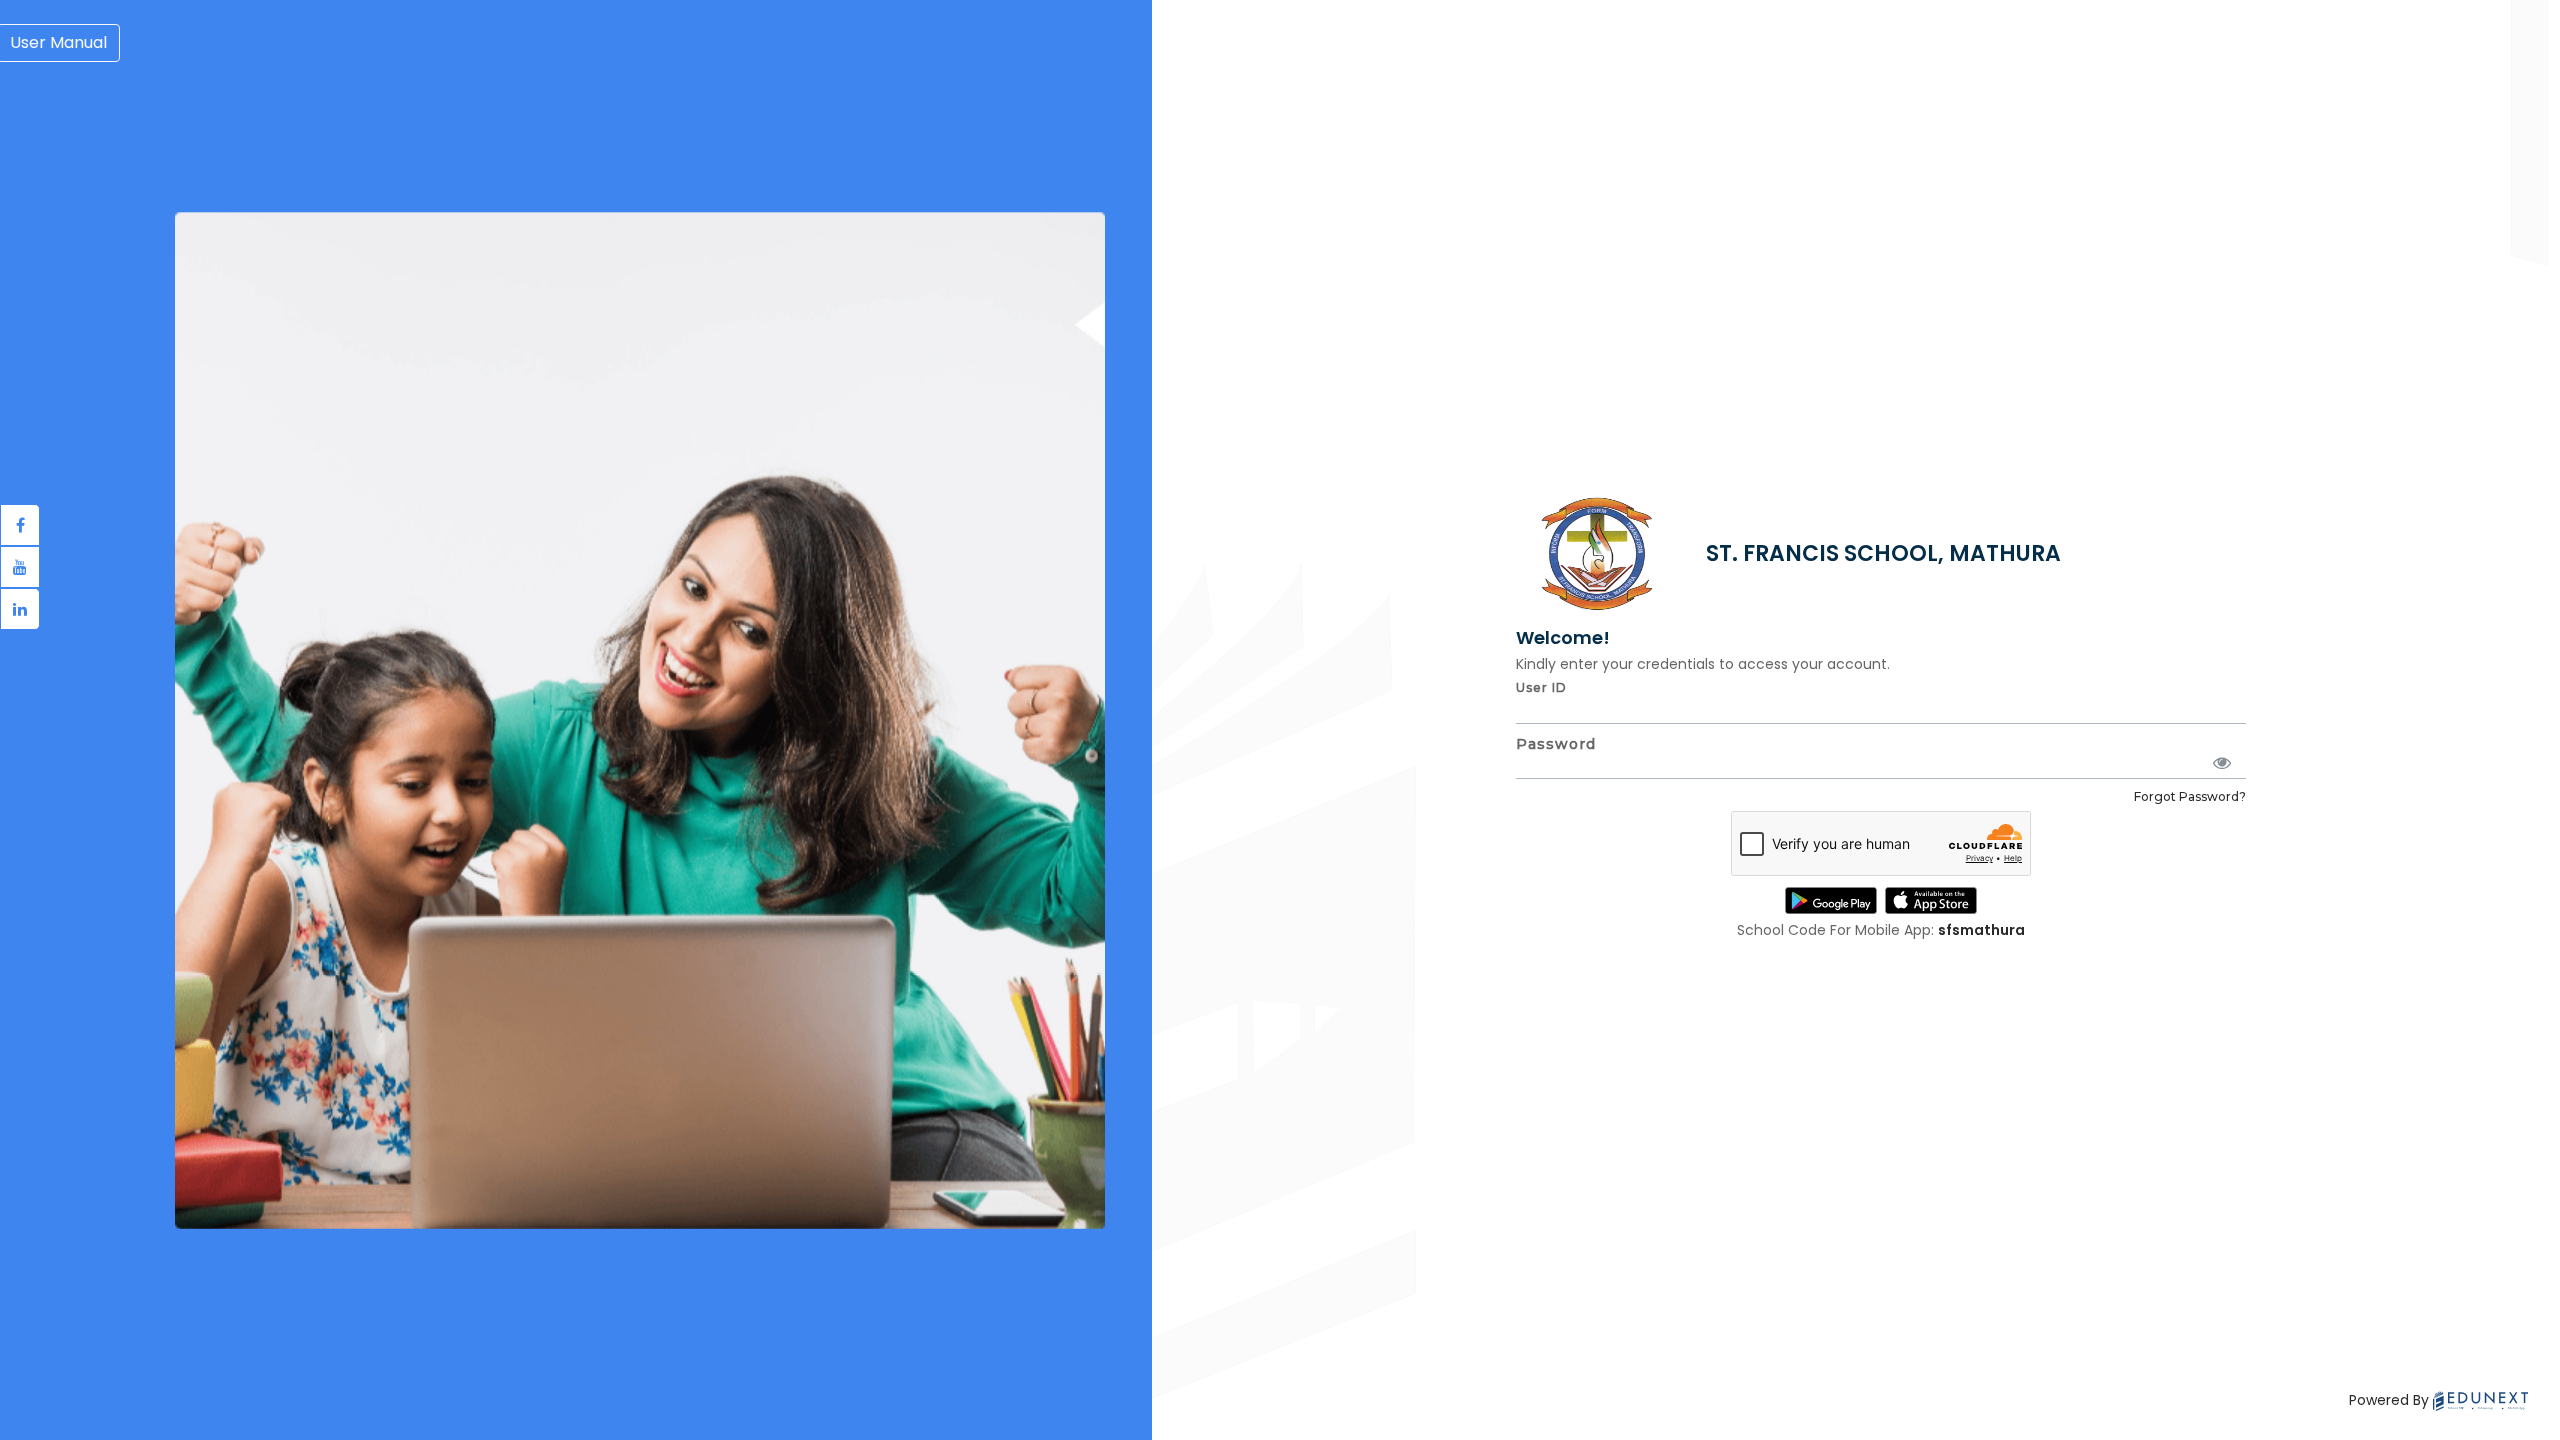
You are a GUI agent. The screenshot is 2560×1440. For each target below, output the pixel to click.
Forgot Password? (2190, 796)
